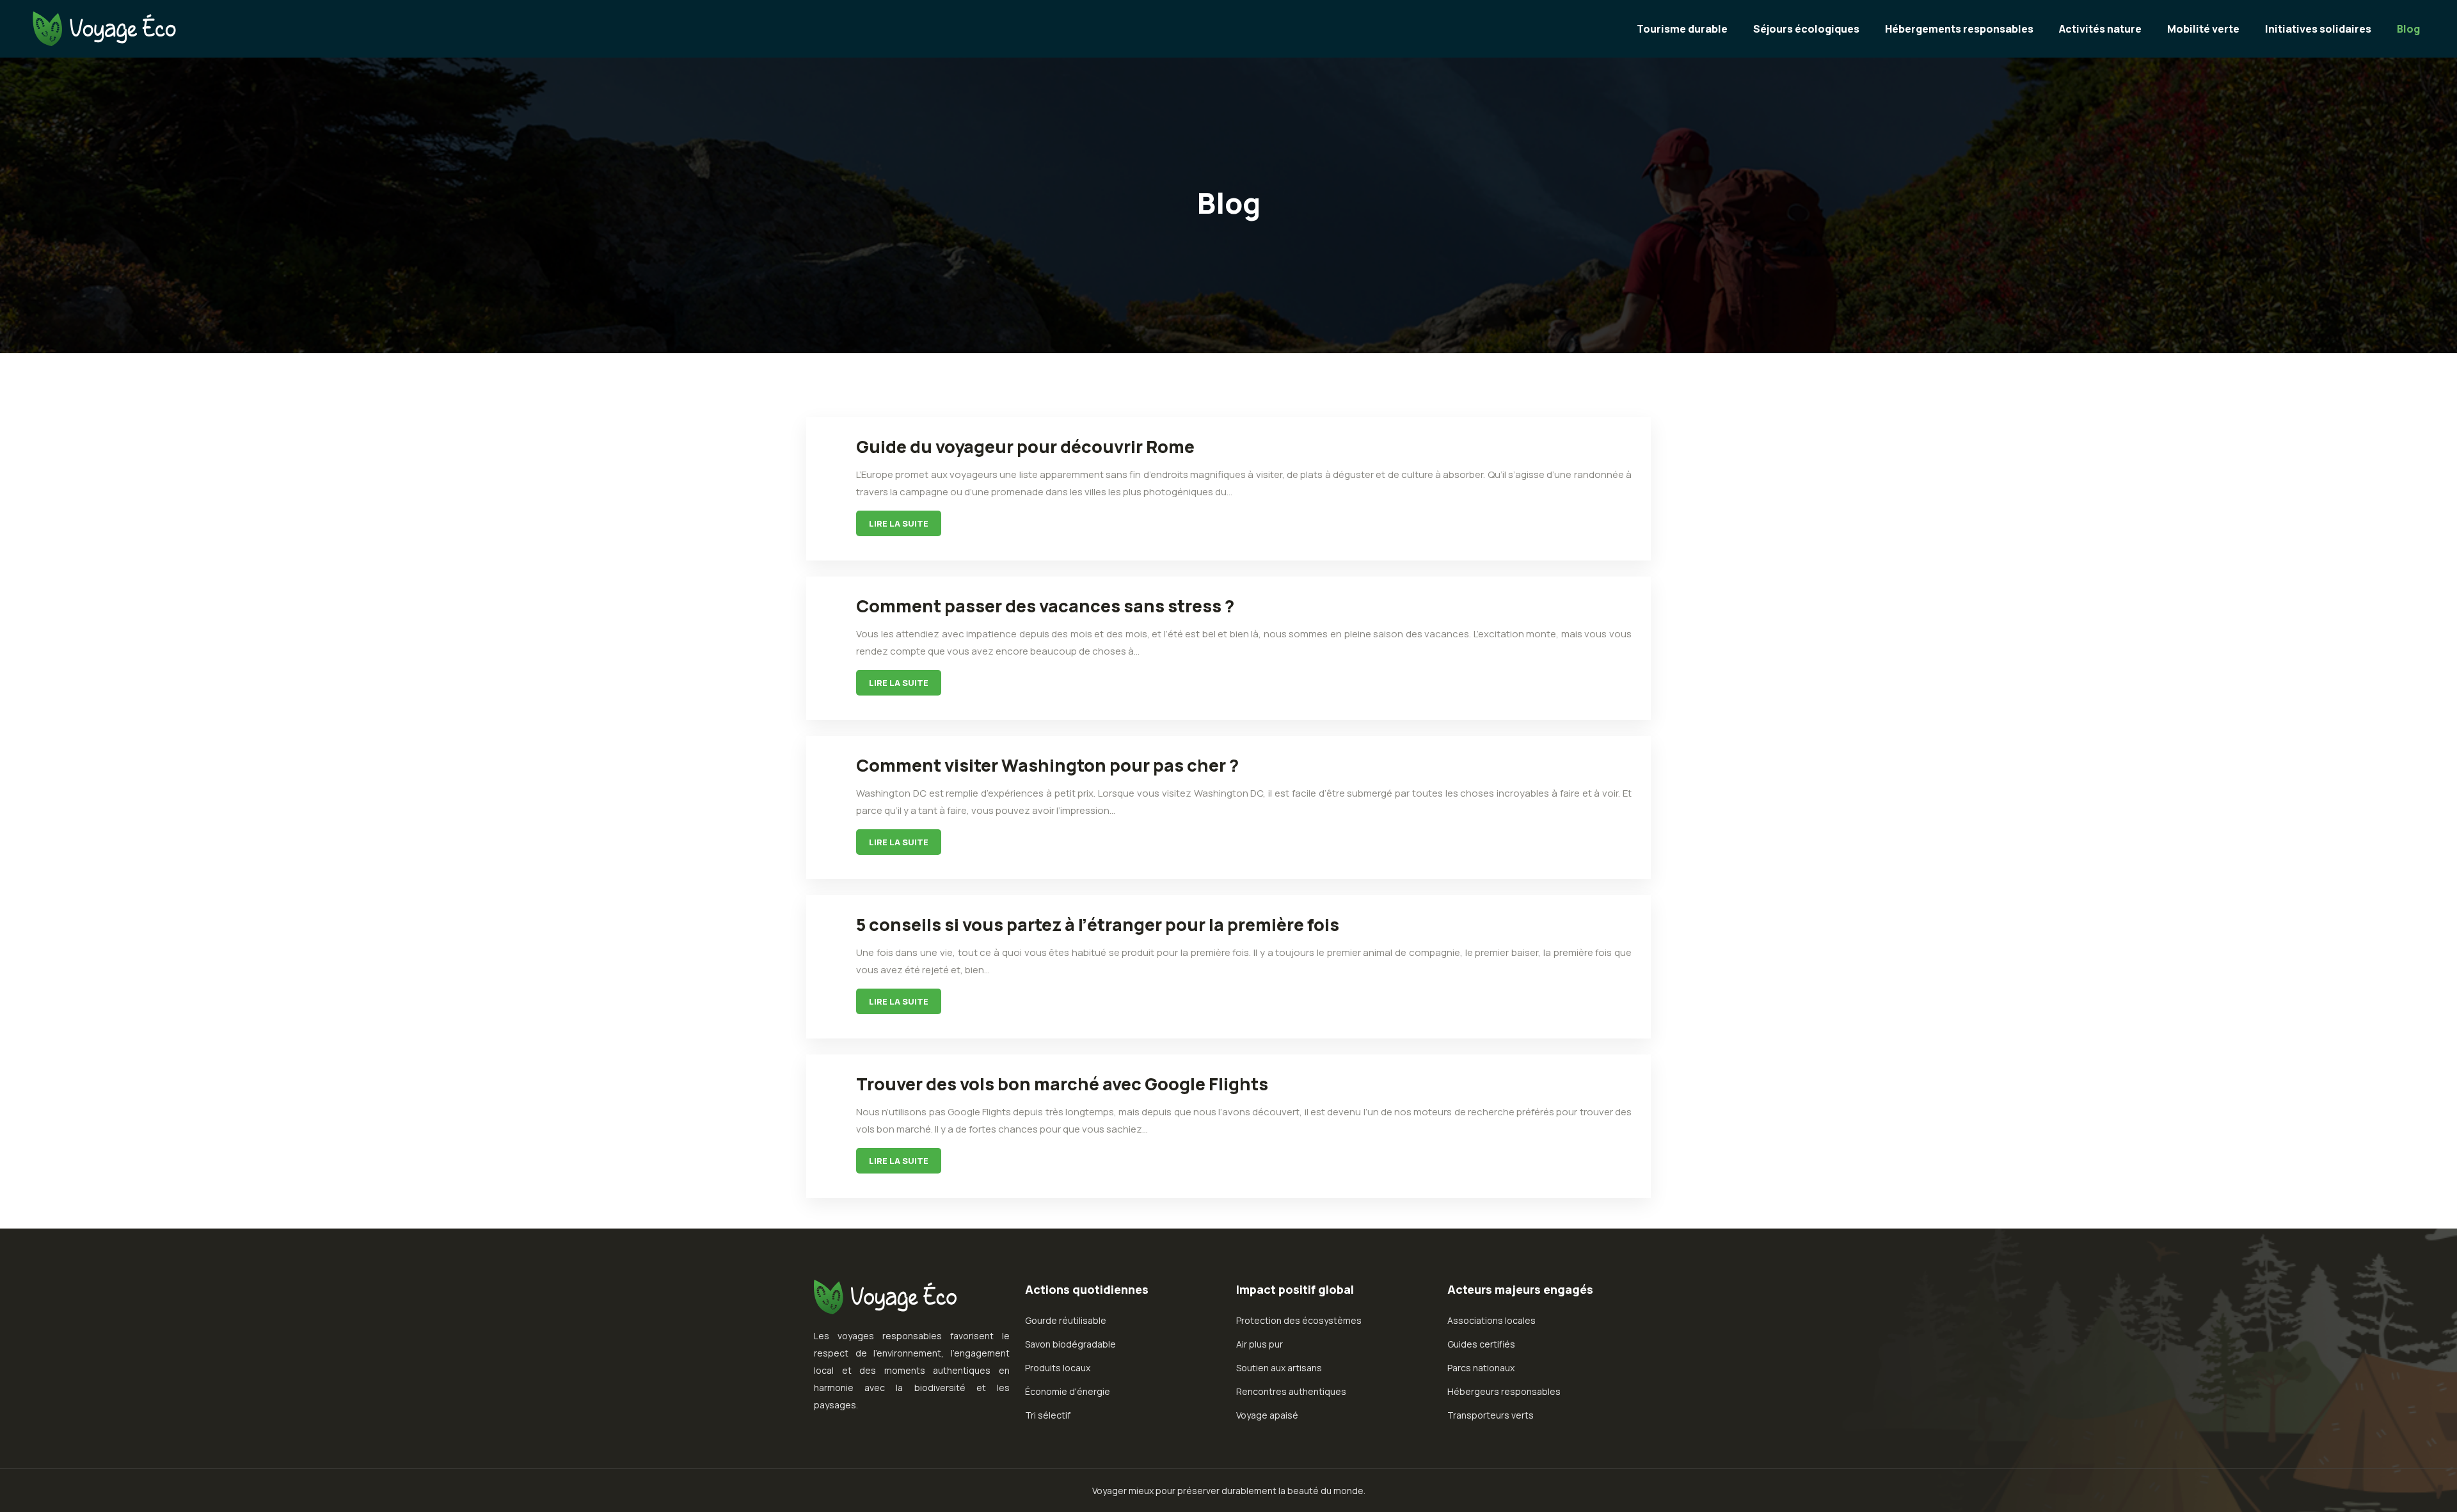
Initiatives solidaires (2318, 29)
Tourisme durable (1682, 29)
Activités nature (2100, 29)
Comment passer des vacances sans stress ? (1045, 606)
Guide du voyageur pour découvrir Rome (1025, 446)
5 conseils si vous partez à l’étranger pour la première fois (1098, 924)
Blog (2408, 29)
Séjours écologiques (1806, 29)
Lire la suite (899, 523)
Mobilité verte (2203, 29)
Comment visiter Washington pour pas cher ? (1047, 765)
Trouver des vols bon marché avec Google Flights (1062, 1084)
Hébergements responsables (1959, 29)
